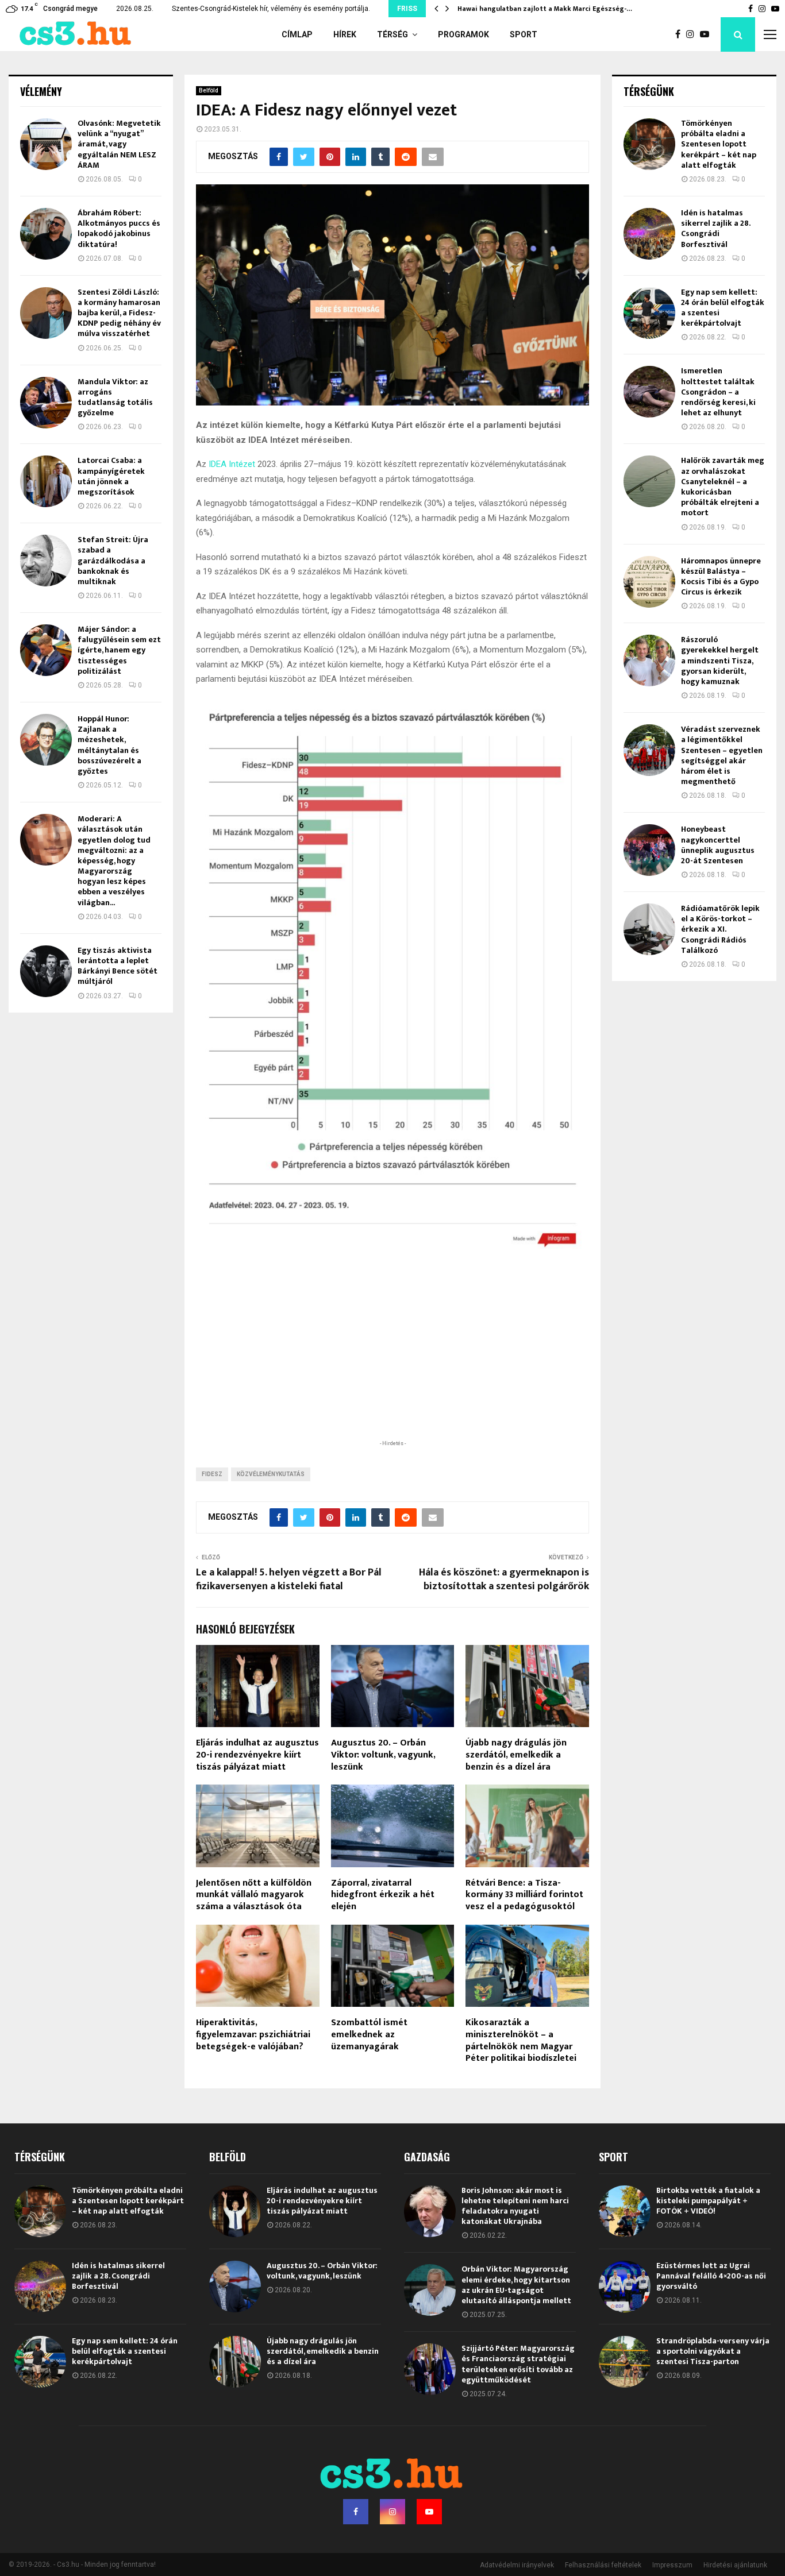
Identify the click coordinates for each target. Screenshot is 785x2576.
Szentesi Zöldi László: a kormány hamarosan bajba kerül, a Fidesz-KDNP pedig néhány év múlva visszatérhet (119, 313)
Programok (463, 34)
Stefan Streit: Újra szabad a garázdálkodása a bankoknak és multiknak (113, 561)
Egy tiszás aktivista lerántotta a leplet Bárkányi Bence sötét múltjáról (118, 966)
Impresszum (672, 2565)
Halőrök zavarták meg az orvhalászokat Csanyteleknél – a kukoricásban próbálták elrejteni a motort (723, 486)
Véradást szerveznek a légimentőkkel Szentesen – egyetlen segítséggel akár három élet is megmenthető (722, 755)
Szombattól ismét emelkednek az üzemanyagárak (369, 2035)
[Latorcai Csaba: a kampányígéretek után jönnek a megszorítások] (46, 481)
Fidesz (212, 1474)
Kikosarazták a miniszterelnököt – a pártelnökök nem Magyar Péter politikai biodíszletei (521, 2040)
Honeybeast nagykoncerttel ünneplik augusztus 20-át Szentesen (718, 845)
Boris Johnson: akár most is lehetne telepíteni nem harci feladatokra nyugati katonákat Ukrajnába (515, 2206)
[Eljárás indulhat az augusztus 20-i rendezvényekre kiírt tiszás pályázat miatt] (235, 2211)
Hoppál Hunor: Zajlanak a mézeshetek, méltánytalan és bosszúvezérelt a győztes (109, 745)
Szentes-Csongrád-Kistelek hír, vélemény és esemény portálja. (271, 9)
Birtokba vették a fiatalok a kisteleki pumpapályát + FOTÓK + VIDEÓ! (708, 2201)
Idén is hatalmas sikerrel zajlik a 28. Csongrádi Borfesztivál (715, 229)
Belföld (209, 90)
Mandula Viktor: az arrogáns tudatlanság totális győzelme (115, 397)
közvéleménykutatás (271, 1474)
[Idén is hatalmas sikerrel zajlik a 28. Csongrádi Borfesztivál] (649, 234)
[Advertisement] (392, 1362)
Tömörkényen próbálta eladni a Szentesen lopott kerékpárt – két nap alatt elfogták (719, 144)
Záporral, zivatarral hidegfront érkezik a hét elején (383, 1895)
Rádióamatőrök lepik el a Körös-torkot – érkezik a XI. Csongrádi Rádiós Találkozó (720, 929)
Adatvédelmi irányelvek (517, 2565)
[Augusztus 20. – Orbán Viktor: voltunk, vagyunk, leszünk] (235, 2287)
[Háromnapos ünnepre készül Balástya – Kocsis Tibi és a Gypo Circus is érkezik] (649, 582)
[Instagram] (693, 34)
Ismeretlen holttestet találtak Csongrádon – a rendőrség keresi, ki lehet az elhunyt (718, 392)
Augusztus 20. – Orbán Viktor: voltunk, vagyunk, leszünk (383, 1755)
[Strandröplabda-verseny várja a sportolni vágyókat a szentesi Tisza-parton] (625, 2362)
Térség (392, 34)
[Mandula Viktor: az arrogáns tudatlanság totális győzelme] (46, 403)
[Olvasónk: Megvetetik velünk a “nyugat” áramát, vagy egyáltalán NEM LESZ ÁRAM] (46, 144)
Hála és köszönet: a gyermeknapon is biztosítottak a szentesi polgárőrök (504, 1579)
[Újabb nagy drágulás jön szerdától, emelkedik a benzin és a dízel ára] (235, 2362)
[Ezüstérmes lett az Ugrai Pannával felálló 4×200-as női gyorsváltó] (625, 2287)
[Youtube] (707, 34)
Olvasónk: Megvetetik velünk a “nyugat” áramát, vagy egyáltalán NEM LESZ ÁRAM (119, 144)
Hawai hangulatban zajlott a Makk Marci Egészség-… (545, 9)
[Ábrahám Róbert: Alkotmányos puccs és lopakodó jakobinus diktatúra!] (46, 234)
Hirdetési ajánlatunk (735, 2565)
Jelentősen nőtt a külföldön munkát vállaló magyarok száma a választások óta (254, 1895)
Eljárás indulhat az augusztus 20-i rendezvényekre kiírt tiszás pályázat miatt (257, 1755)
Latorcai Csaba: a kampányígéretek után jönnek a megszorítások (111, 476)
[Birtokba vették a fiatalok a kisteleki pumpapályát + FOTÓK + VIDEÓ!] (625, 2211)
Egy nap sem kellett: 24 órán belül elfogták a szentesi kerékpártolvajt (723, 308)
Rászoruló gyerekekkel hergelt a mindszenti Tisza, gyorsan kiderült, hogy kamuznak (720, 661)
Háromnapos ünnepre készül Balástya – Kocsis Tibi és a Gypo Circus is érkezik (721, 577)
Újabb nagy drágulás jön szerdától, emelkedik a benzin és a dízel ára (516, 1755)
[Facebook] (681, 34)
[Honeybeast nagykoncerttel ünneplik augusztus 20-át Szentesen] (649, 850)
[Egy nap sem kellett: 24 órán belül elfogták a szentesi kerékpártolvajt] (649, 313)
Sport (524, 34)
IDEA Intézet (233, 464)
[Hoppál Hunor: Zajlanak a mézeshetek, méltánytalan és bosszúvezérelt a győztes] (46, 740)
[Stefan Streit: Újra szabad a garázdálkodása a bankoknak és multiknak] (46, 561)
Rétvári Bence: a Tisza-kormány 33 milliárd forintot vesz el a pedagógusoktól (524, 1895)
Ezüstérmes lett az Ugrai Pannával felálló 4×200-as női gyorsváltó (711, 2276)
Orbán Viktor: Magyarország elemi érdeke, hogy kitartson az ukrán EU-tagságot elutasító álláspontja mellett (516, 2285)
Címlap (297, 34)
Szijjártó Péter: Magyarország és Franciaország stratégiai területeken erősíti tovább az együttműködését (518, 2364)
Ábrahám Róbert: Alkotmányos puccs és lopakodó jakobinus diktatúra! (119, 229)
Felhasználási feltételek (603, 2565)
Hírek (345, 34)
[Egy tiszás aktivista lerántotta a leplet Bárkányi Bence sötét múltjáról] (46, 971)
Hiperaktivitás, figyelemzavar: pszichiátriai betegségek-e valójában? (253, 2035)
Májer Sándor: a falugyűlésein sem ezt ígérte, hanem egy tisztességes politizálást (119, 650)
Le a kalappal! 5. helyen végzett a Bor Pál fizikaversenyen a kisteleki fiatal (289, 1579)
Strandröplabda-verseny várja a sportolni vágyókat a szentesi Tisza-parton (713, 2351)
